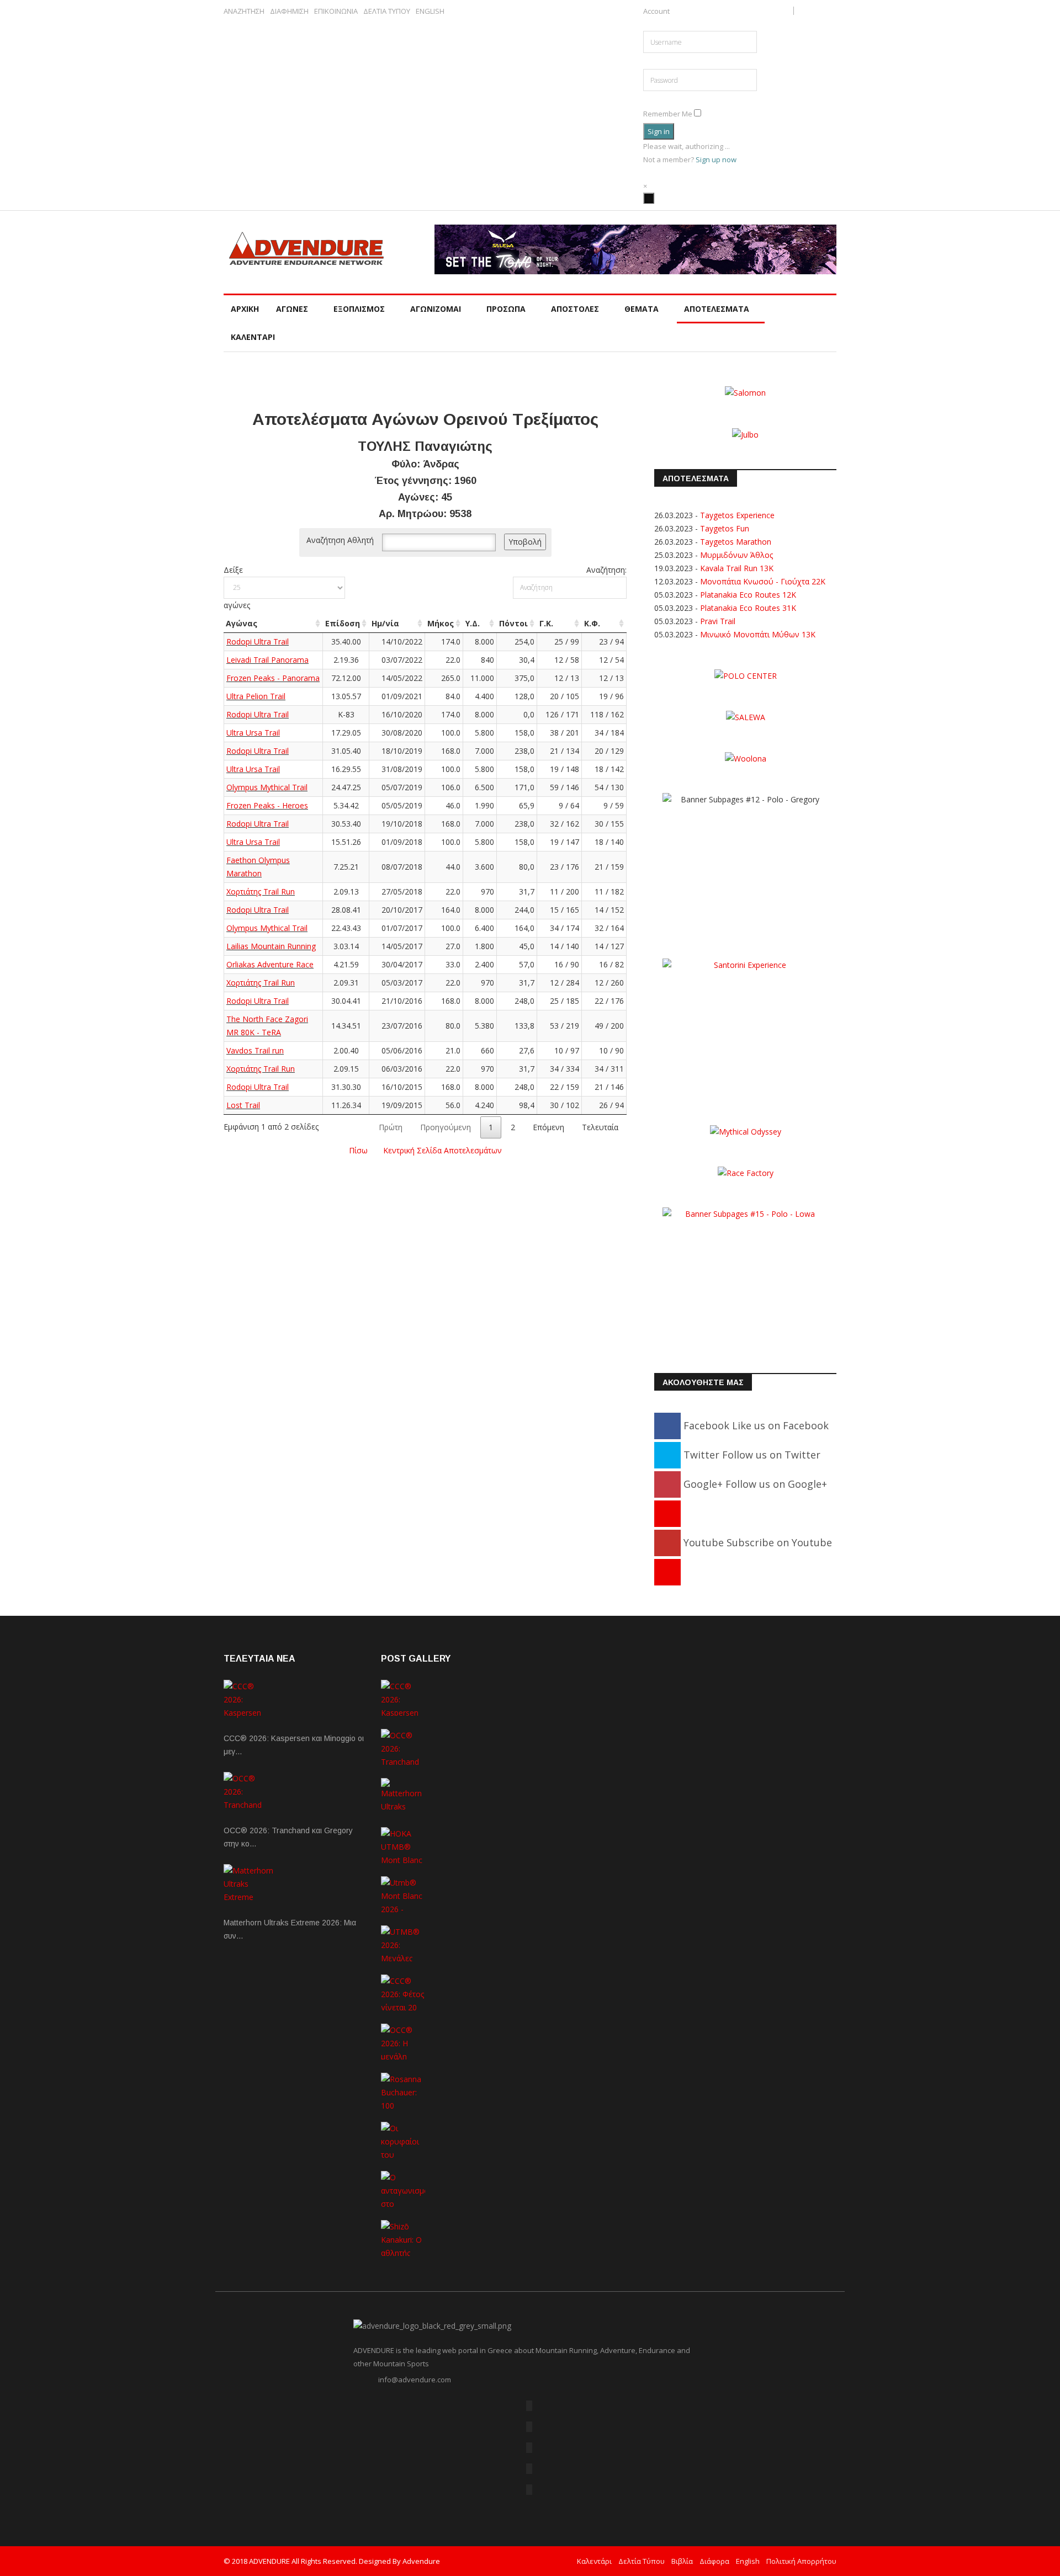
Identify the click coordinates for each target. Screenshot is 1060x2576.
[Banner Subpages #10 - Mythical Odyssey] (746, 1130)
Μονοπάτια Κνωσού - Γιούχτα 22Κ (763, 581)
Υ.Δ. (473, 623)
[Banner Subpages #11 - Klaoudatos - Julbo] (745, 433)
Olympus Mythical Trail (267, 787)
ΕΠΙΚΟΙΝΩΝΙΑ (336, 11)
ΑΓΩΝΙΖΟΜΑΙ (436, 309)
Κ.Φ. (592, 623)
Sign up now (716, 159)
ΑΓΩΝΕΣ (292, 309)
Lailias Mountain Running (271, 946)
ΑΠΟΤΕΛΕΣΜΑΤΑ (717, 309)
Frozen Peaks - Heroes (267, 805)
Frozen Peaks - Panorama (273, 678)
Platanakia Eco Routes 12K (748, 595)
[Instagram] (667, 1572)
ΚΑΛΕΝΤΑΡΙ (253, 337)
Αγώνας (242, 623)
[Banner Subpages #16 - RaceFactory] (746, 1172)
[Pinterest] (667, 1513)
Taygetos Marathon (736, 542)
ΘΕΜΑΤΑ (642, 309)
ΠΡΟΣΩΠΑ (506, 309)
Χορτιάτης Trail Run (261, 892)
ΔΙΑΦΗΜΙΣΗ (289, 11)
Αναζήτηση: (606, 570)
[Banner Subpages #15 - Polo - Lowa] (745, 1276)
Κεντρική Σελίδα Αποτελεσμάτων (442, 1150)
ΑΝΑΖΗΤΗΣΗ (244, 11)
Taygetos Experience (737, 515)
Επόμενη (548, 1127)
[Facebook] (529, 2406)
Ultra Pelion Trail (256, 696)
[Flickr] (529, 2448)
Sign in (659, 131)
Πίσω (358, 1150)
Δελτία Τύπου (642, 2561)
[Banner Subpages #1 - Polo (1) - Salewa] (635, 249)
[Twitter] (529, 2427)
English (748, 2561)
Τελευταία (600, 1127)
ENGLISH (430, 11)
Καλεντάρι (594, 2561)
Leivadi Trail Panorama (267, 660)
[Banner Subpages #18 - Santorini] (745, 1027)
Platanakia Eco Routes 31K (748, 608)
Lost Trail (243, 1105)
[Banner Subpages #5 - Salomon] (745, 392)
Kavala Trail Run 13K (737, 568)
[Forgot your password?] (653, 98)
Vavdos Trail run (255, 1050)
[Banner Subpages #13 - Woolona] (746, 758)
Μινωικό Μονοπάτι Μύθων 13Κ (758, 634)
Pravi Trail (718, 621)
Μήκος (441, 623)
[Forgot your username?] (646, 24)
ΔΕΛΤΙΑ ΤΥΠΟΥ (387, 11)
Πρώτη (391, 1127)
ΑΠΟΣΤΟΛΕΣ (575, 309)
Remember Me (668, 114)
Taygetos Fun (725, 528)
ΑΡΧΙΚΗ (245, 309)
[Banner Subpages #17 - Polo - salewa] (746, 717)
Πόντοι (513, 623)
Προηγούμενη (446, 1127)
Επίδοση (343, 623)
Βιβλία (682, 2561)
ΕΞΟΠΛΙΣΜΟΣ (359, 309)
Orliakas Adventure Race (270, 964)
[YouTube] (529, 2469)
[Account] (649, 198)
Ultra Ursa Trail (253, 733)
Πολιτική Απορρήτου (801, 2561)
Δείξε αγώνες (237, 587)
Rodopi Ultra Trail (258, 642)
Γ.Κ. (546, 623)
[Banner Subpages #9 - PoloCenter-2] (746, 675)
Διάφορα (714, 2561)
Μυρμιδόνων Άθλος (736, 555)
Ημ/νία (385, 623)
